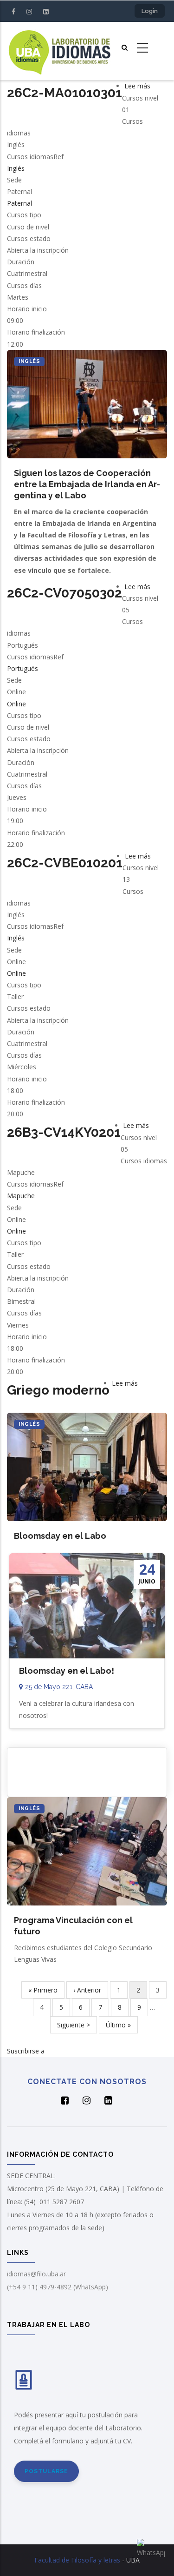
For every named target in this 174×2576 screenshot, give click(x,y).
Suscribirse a (26, 2051)
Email (87, 1766)
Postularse (46, 2471)
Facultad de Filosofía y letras (77, 2560)
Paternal (19, 203)
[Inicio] (59, 51)
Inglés (16, 168)
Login (150, 11)
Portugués (23, 668)
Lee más (137, 86)
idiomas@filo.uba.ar (36, 2274)
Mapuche (21, 1196)
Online (16, 704)
